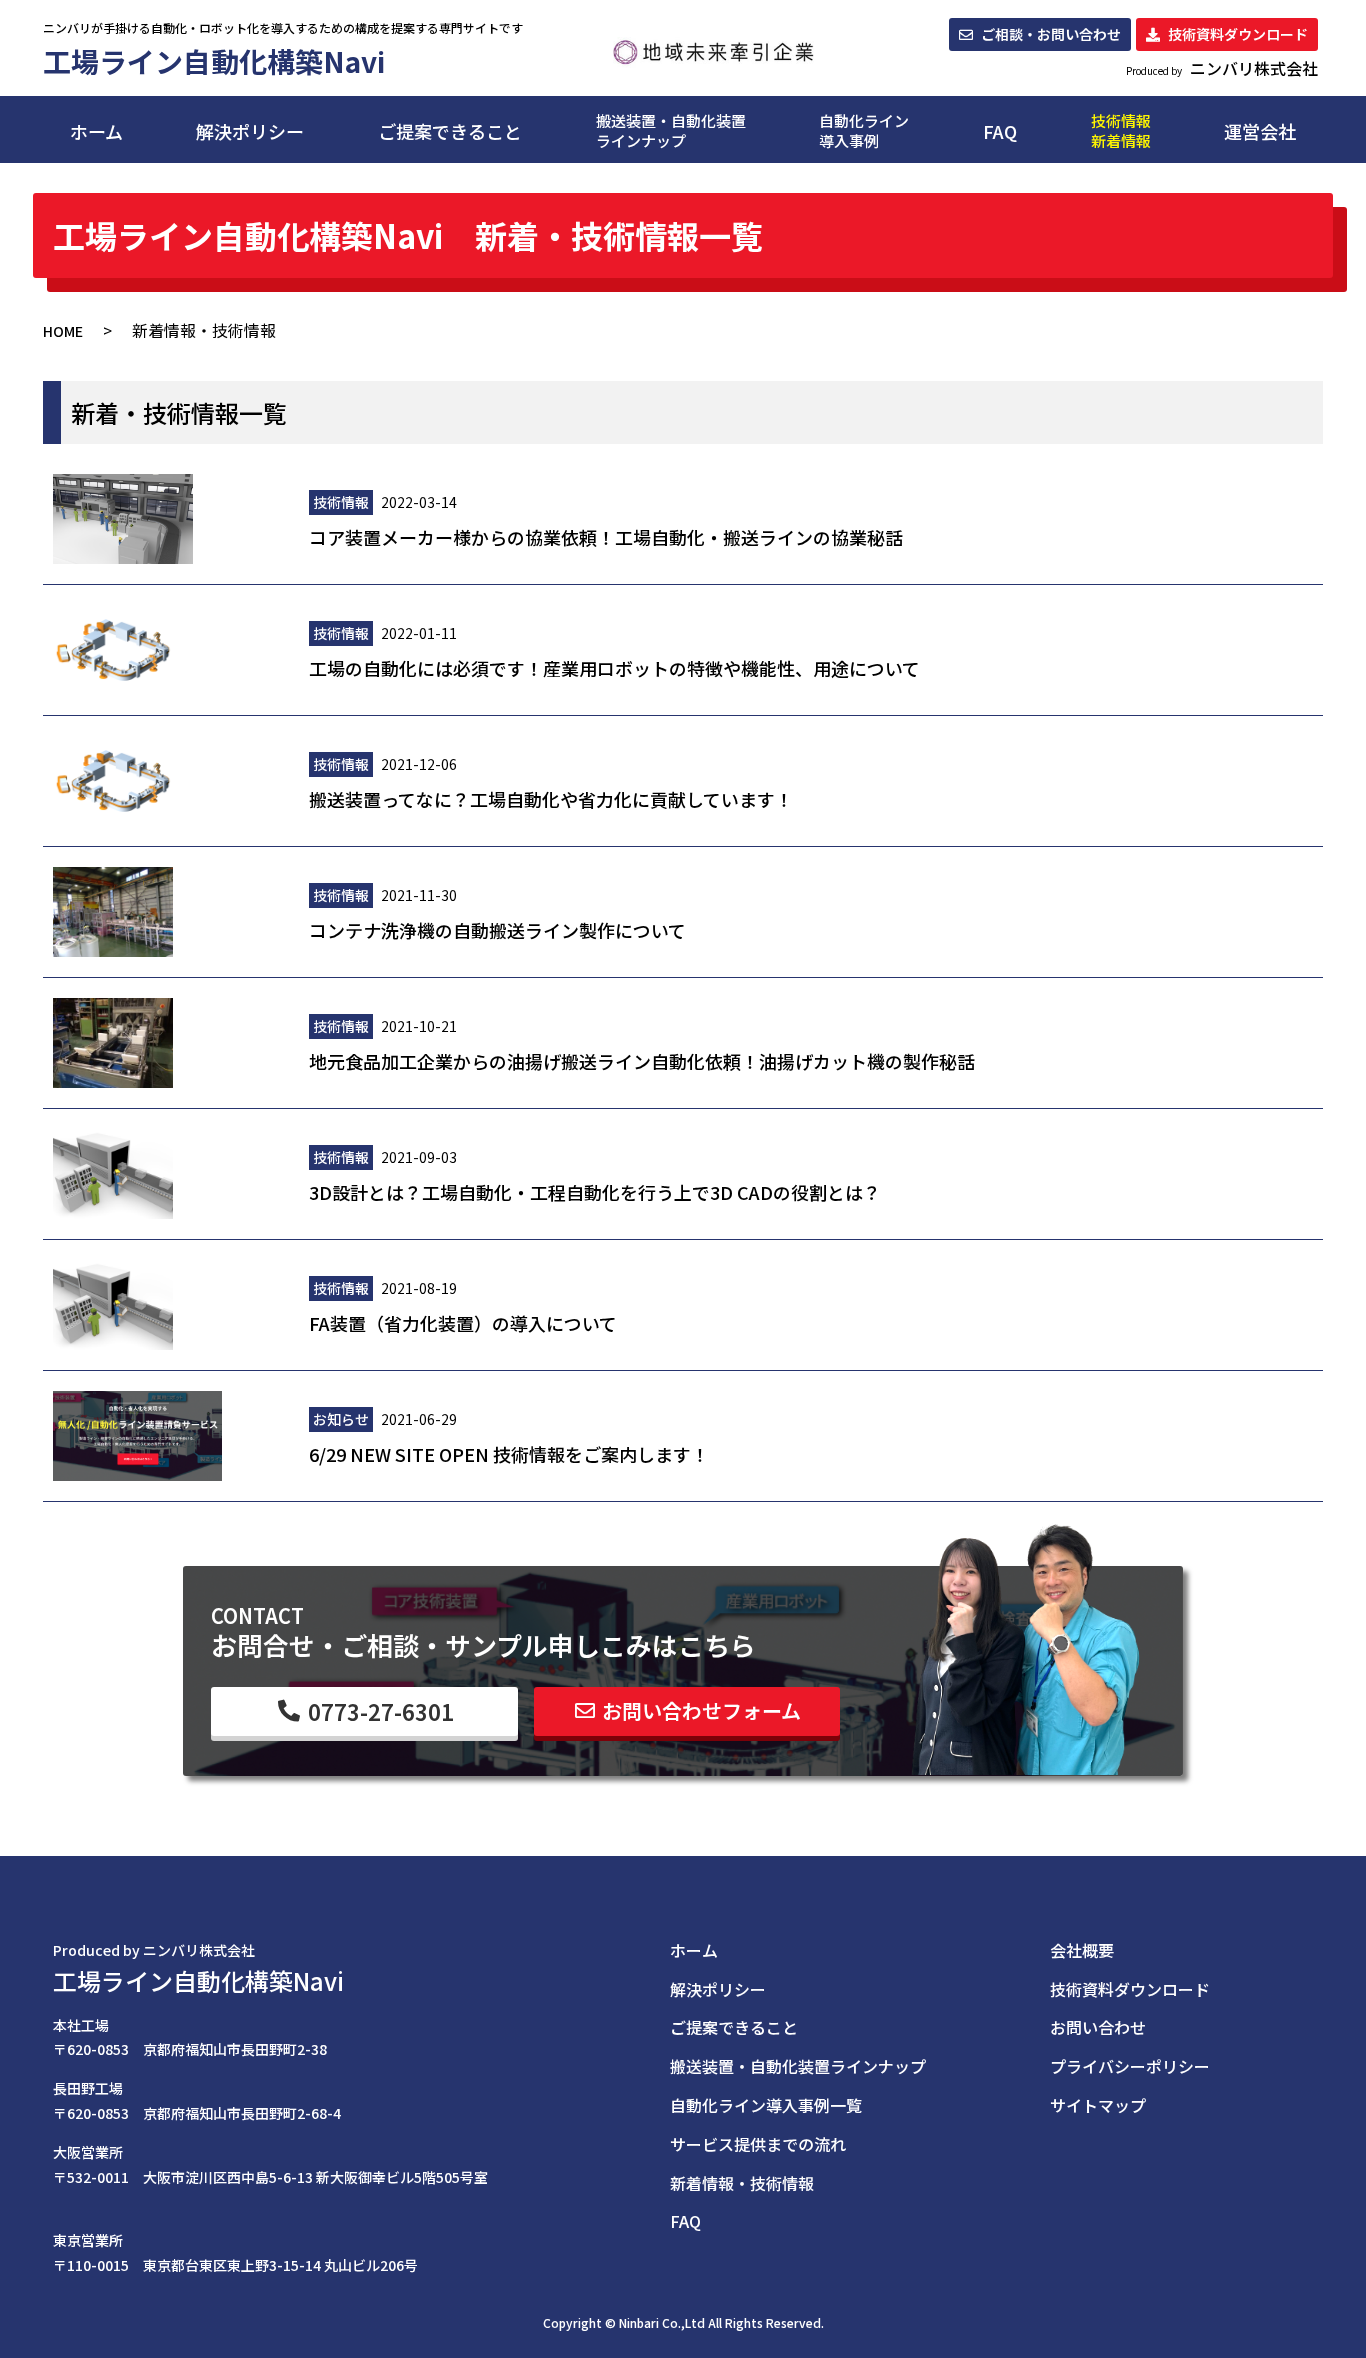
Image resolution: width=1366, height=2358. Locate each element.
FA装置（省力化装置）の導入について (463, 1323)
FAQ (1000, 131)
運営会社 (1260, 131)
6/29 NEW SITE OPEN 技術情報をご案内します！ (509, 1454)
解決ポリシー (250, 131)
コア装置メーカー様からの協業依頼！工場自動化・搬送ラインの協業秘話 (606, 537)
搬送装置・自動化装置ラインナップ (671, 130)
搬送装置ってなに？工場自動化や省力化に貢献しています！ (551, 799)
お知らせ (341, 1419)
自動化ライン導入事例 (864, 130)
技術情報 (341, 502)
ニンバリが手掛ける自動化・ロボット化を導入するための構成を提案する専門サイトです (283, 27)
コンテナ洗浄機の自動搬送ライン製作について (497, 930)
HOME (63, 331)
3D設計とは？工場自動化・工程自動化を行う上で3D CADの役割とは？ (595, 1192)
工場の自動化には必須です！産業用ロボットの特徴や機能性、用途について (614, 668)
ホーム (96, 131)
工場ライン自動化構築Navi (198, 1980)
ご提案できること (450, 131)
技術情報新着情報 (1121, 130)
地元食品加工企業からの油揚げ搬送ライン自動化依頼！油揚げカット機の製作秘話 (642, 1061)
